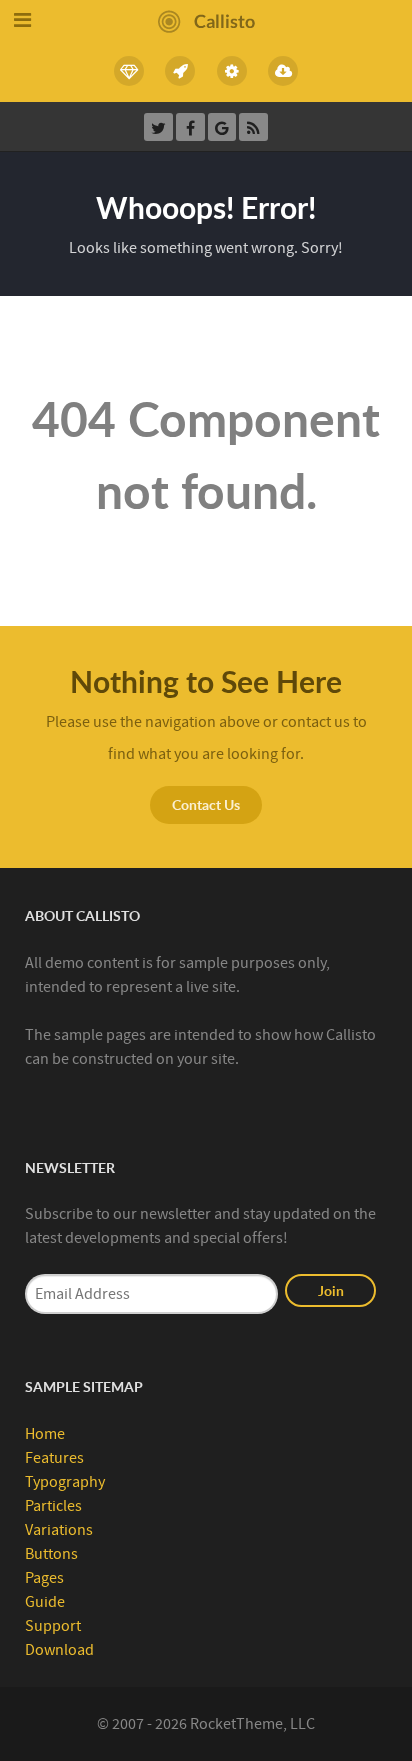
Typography (65, 1482)
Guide (45, 1602)
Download (59, 1650)
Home (45, 1434)
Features (54, 1458)
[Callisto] (206, 20)
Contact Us (206, 804)
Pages (44, 1578)
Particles (53, 1506)
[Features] (129, 71)
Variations (59, 1530)
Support (53, 1626)
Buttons (51, 1554)
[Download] (284, 71)
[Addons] (232, 71)
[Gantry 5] (181, 71)
